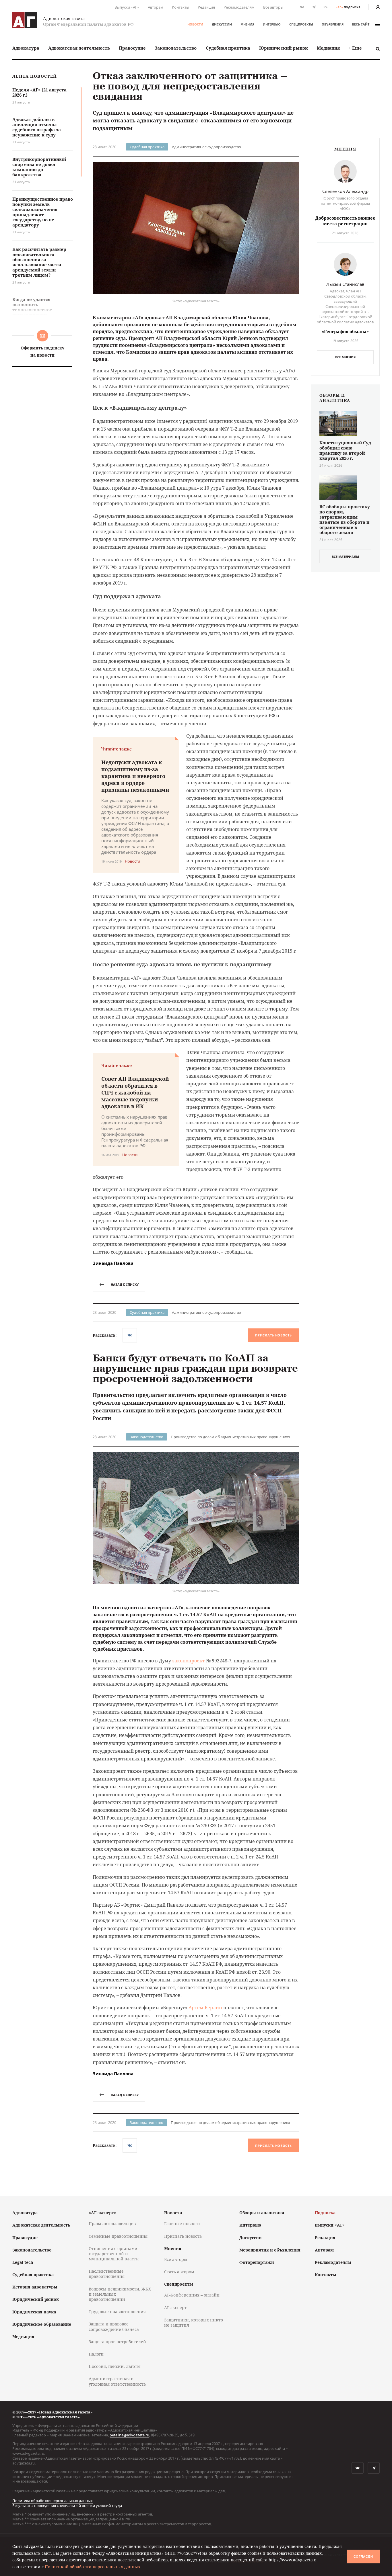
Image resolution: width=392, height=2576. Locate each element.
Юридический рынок (284, 48)
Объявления (333, 24)
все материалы (345, 557)
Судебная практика (228, 48)
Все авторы (273, 7)
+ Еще (355, 48)
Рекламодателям (239, 7)
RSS (326, 7)
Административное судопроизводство (206, 147)
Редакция (206, 7)
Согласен (363, 2557)
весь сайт (361, 24)
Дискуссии (222, 24)
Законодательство (176, 48)
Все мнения (345, 357)
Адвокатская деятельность (79, 48)
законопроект (189, 1661)
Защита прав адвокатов (179, 2229)
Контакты (181, 7)
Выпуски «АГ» (127, 7)
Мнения (247, 24)
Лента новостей (35, 76)
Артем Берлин (205, 2008)
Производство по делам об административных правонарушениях (230, 1437)
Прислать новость (273, 1335)
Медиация (328, 48)
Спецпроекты (301, 24)
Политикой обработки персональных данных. (93, 2567)
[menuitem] (26, 48)
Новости (195, 24)
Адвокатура (26, 48)
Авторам (156, 7)
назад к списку (125, 1284)
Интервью (272, 24)
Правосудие (132, 48)
